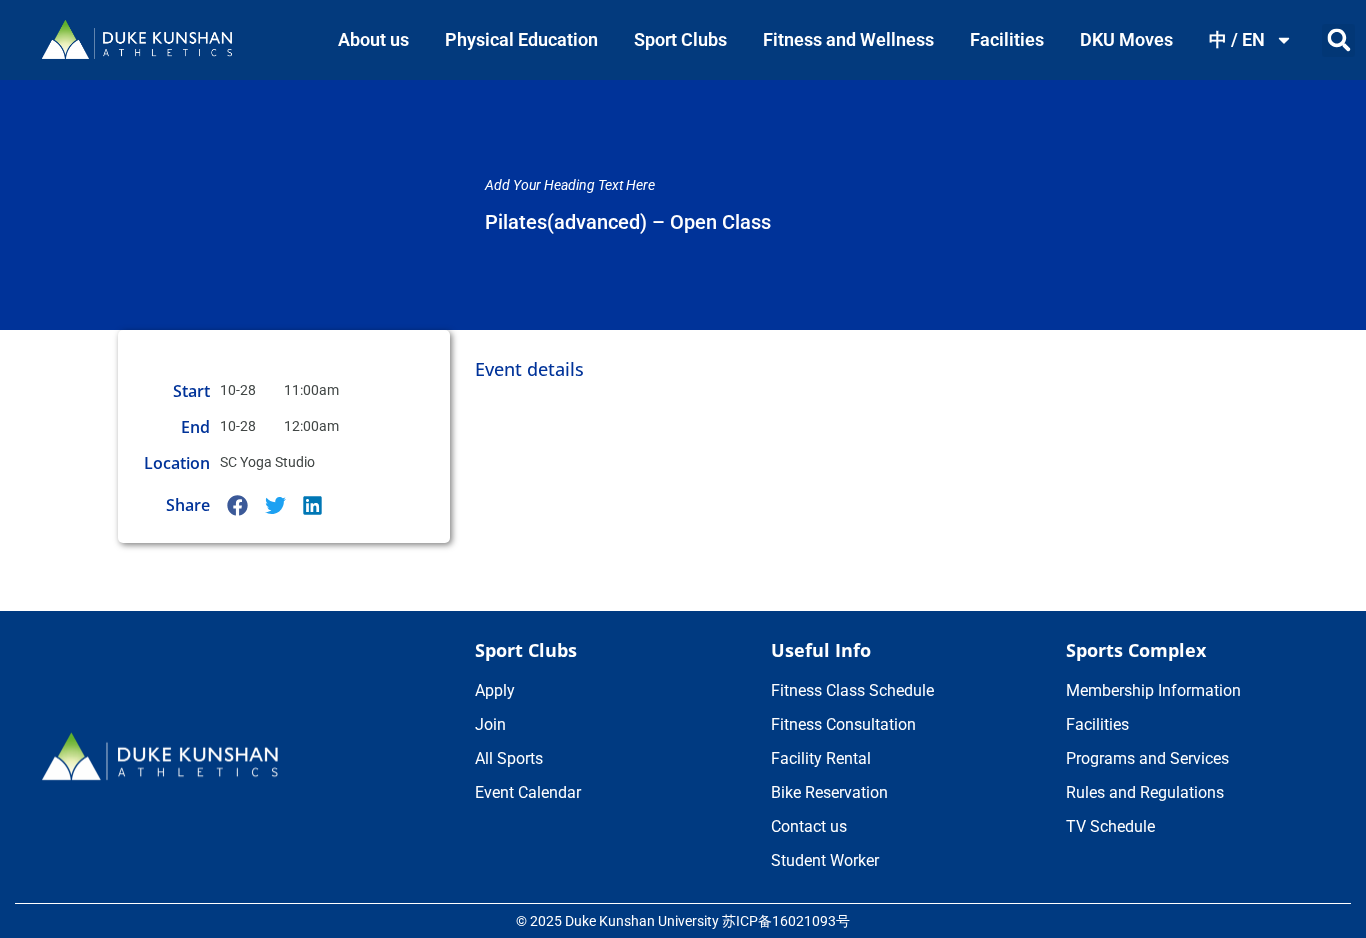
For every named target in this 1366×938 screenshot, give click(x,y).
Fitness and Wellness (848, 39)
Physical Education (521, 39)
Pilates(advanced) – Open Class (628, 222)
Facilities (1007, 39)
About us (373, 39)
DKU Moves (1126, 39)
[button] (1338, 40)
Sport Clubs (680, 39)
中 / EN (1237, 39)
